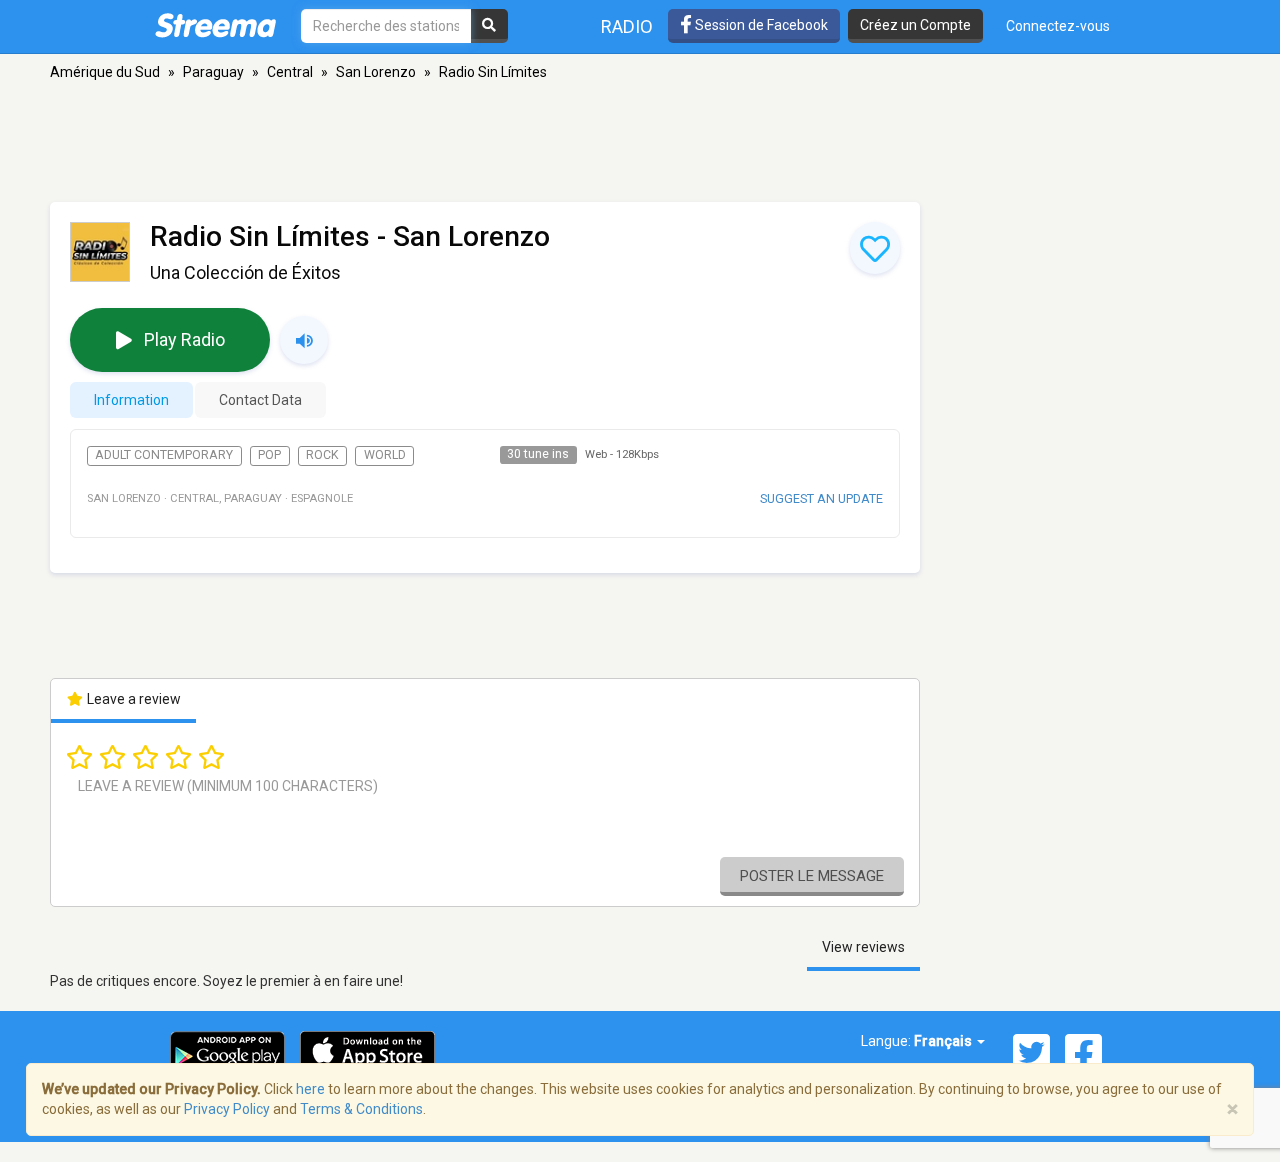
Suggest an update (821, 498)
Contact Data (260, 400)
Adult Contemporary (164, 455)
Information (131, 400)
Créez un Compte (915, 25)
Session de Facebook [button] (760, 25)
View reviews (863, 947)
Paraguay (213, 72)
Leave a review (132, 699)
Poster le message (812, 876)
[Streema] (215, 25)
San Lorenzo (376, 72)
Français (944, 1041)
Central (290, 72)
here (310, 1089)
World (385, 455)
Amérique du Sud (105, 72)
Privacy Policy (227, 1109)
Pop (269, 455)
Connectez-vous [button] (1058, 26)
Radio (627, 26)
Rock (322, 455)
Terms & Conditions (361, 1109)
